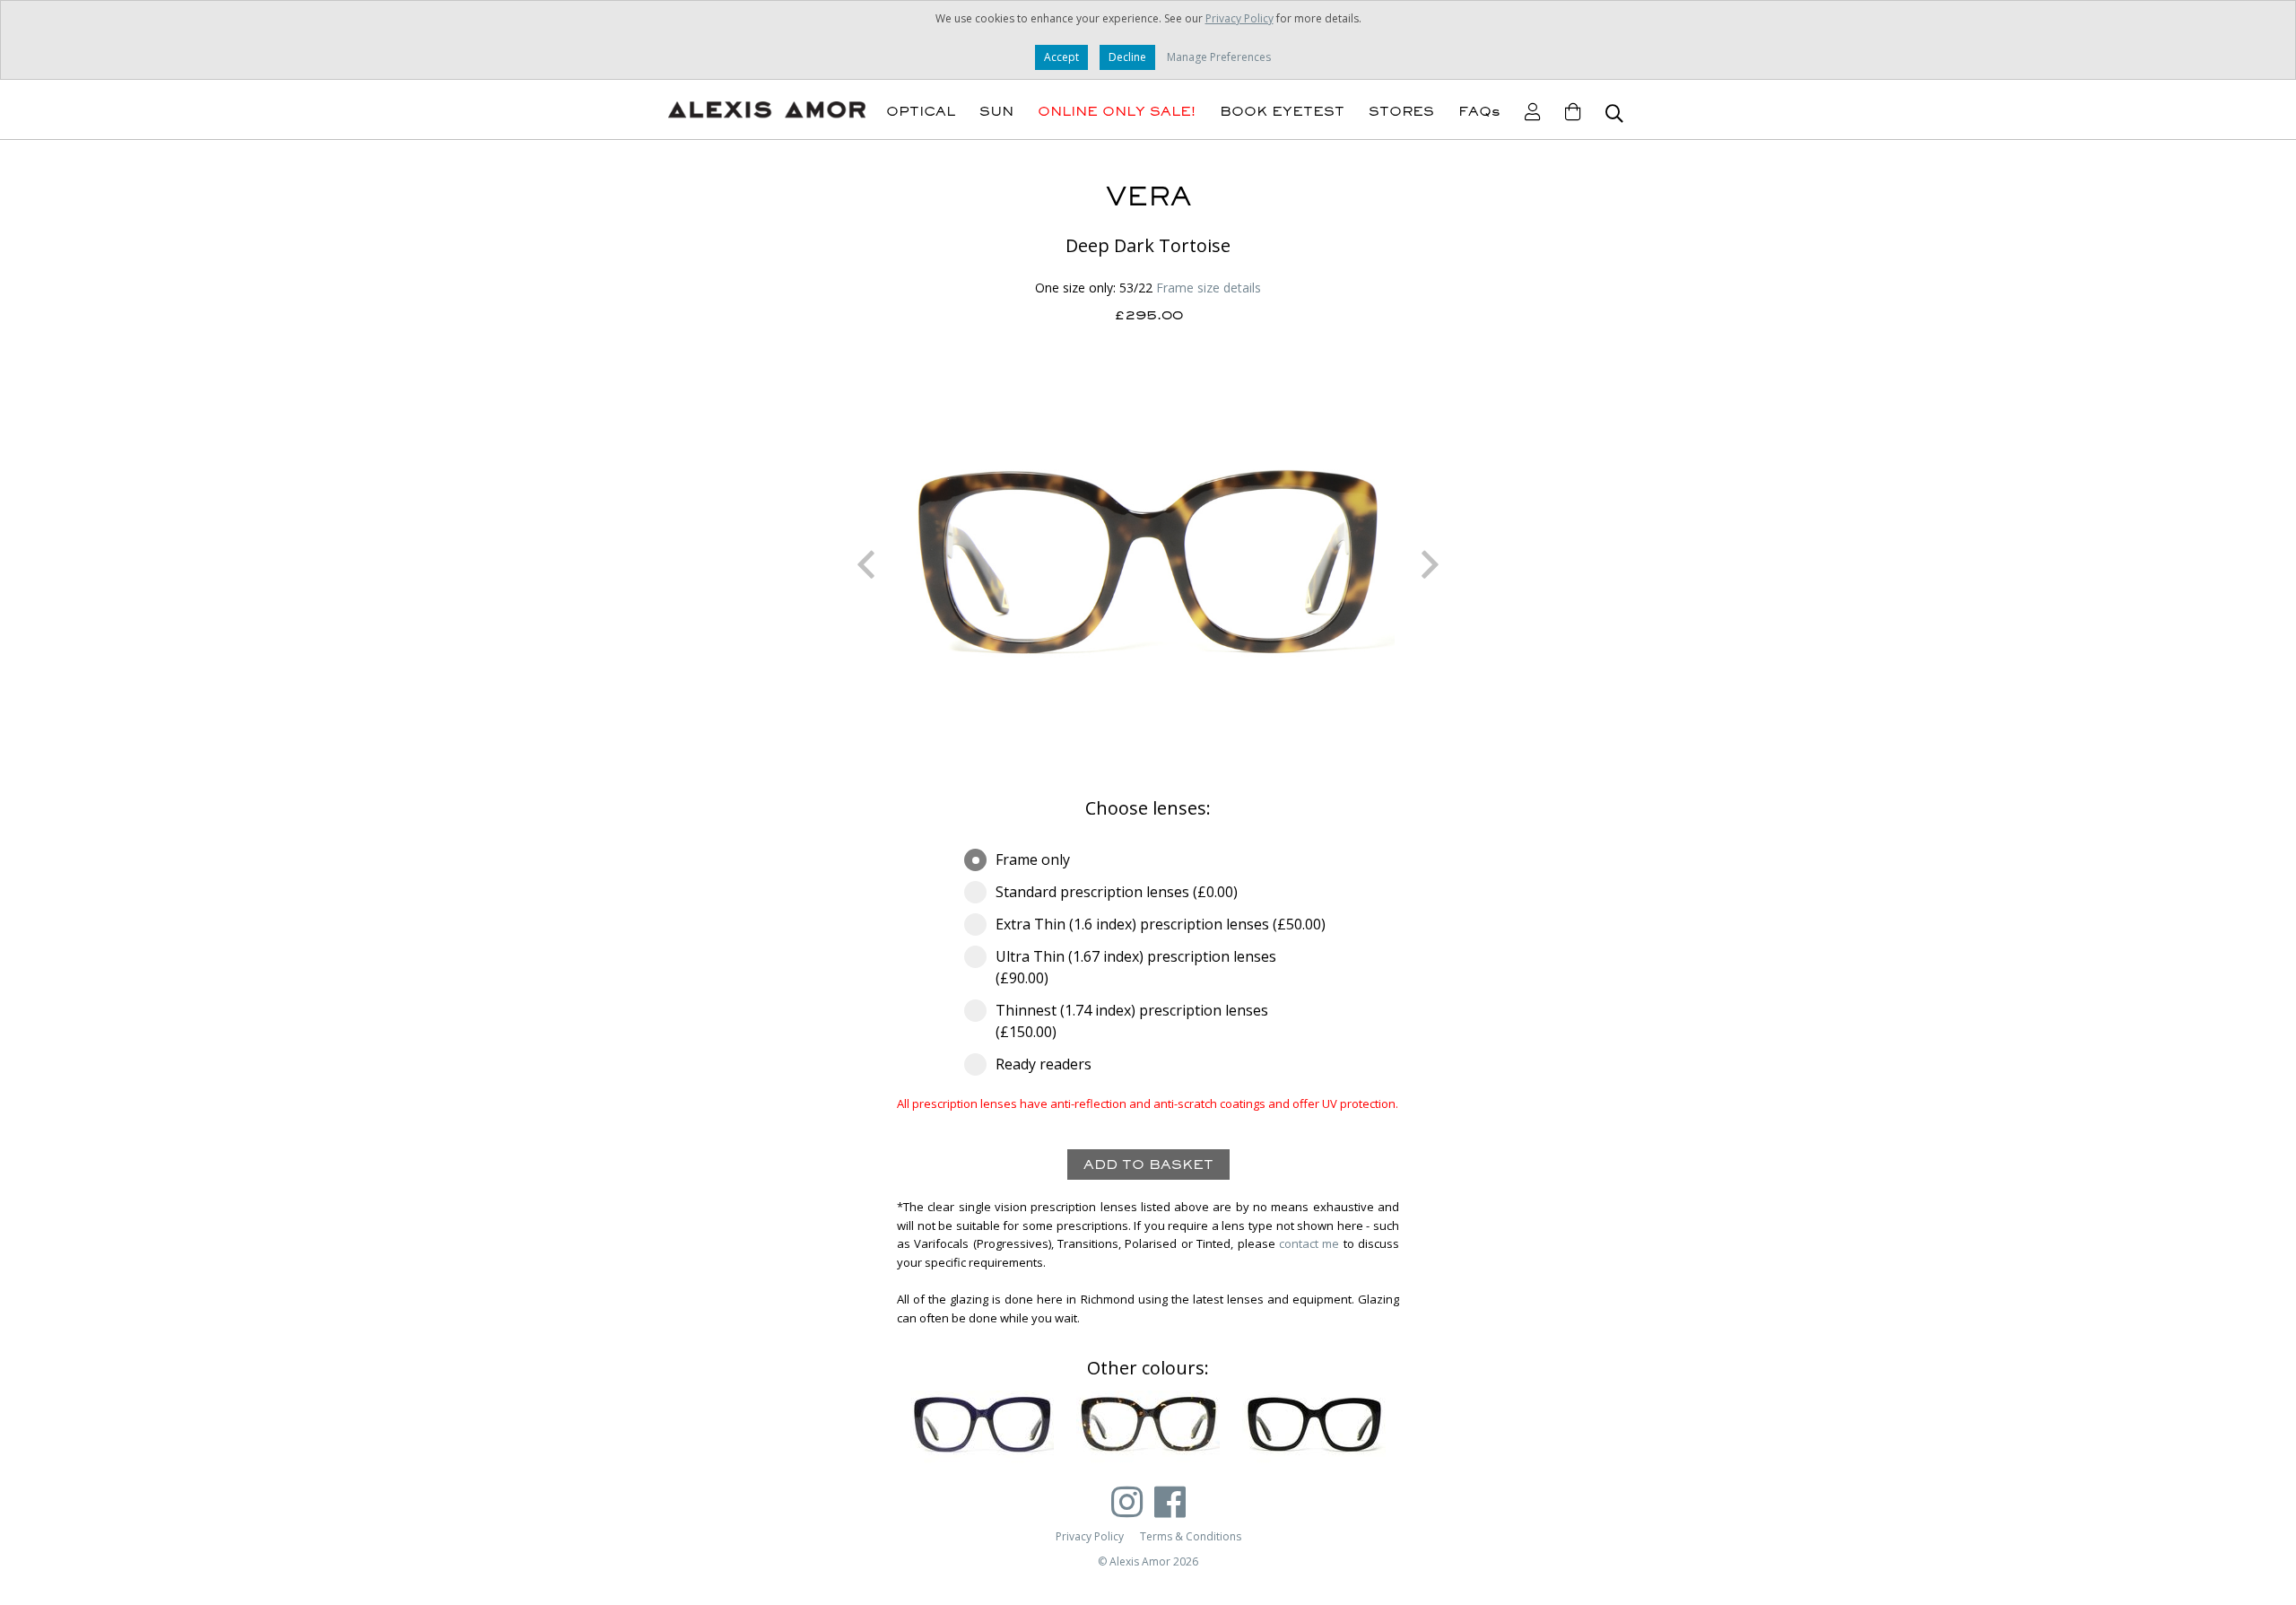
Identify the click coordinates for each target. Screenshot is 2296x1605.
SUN (996, 111)
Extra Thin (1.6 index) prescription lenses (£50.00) (1161, 924)
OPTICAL (921, 111)
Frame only (1033, 859)
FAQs (1479, 111)
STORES (1401, 111)
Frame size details (1209, 288)
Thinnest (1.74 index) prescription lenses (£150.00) (1132, 1021)
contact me (1309, 1243)
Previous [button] (865, 564)
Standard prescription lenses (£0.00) (1117, 892)
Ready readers (1044, 1064)
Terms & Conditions (1191, 1536)
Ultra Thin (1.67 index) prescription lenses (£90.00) (1136, 967)
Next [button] (1431, 564)
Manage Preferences (1219, 57)
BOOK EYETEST (1282, 111)
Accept (1061, 57)
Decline (1127, 57)
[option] (1148, 564)
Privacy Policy (1239, 18)
